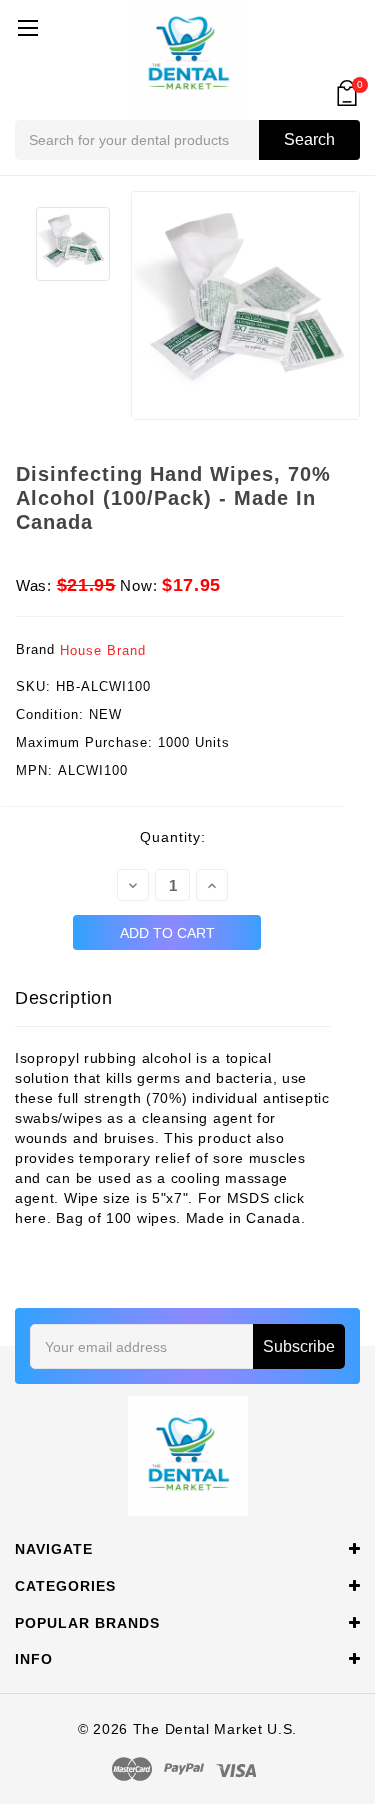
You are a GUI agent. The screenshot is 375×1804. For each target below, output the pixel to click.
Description (64, 998)
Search (309, 139)
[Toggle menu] (27, 27)
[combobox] (187, 140)
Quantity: (173, 837)
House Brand (103, 650)
